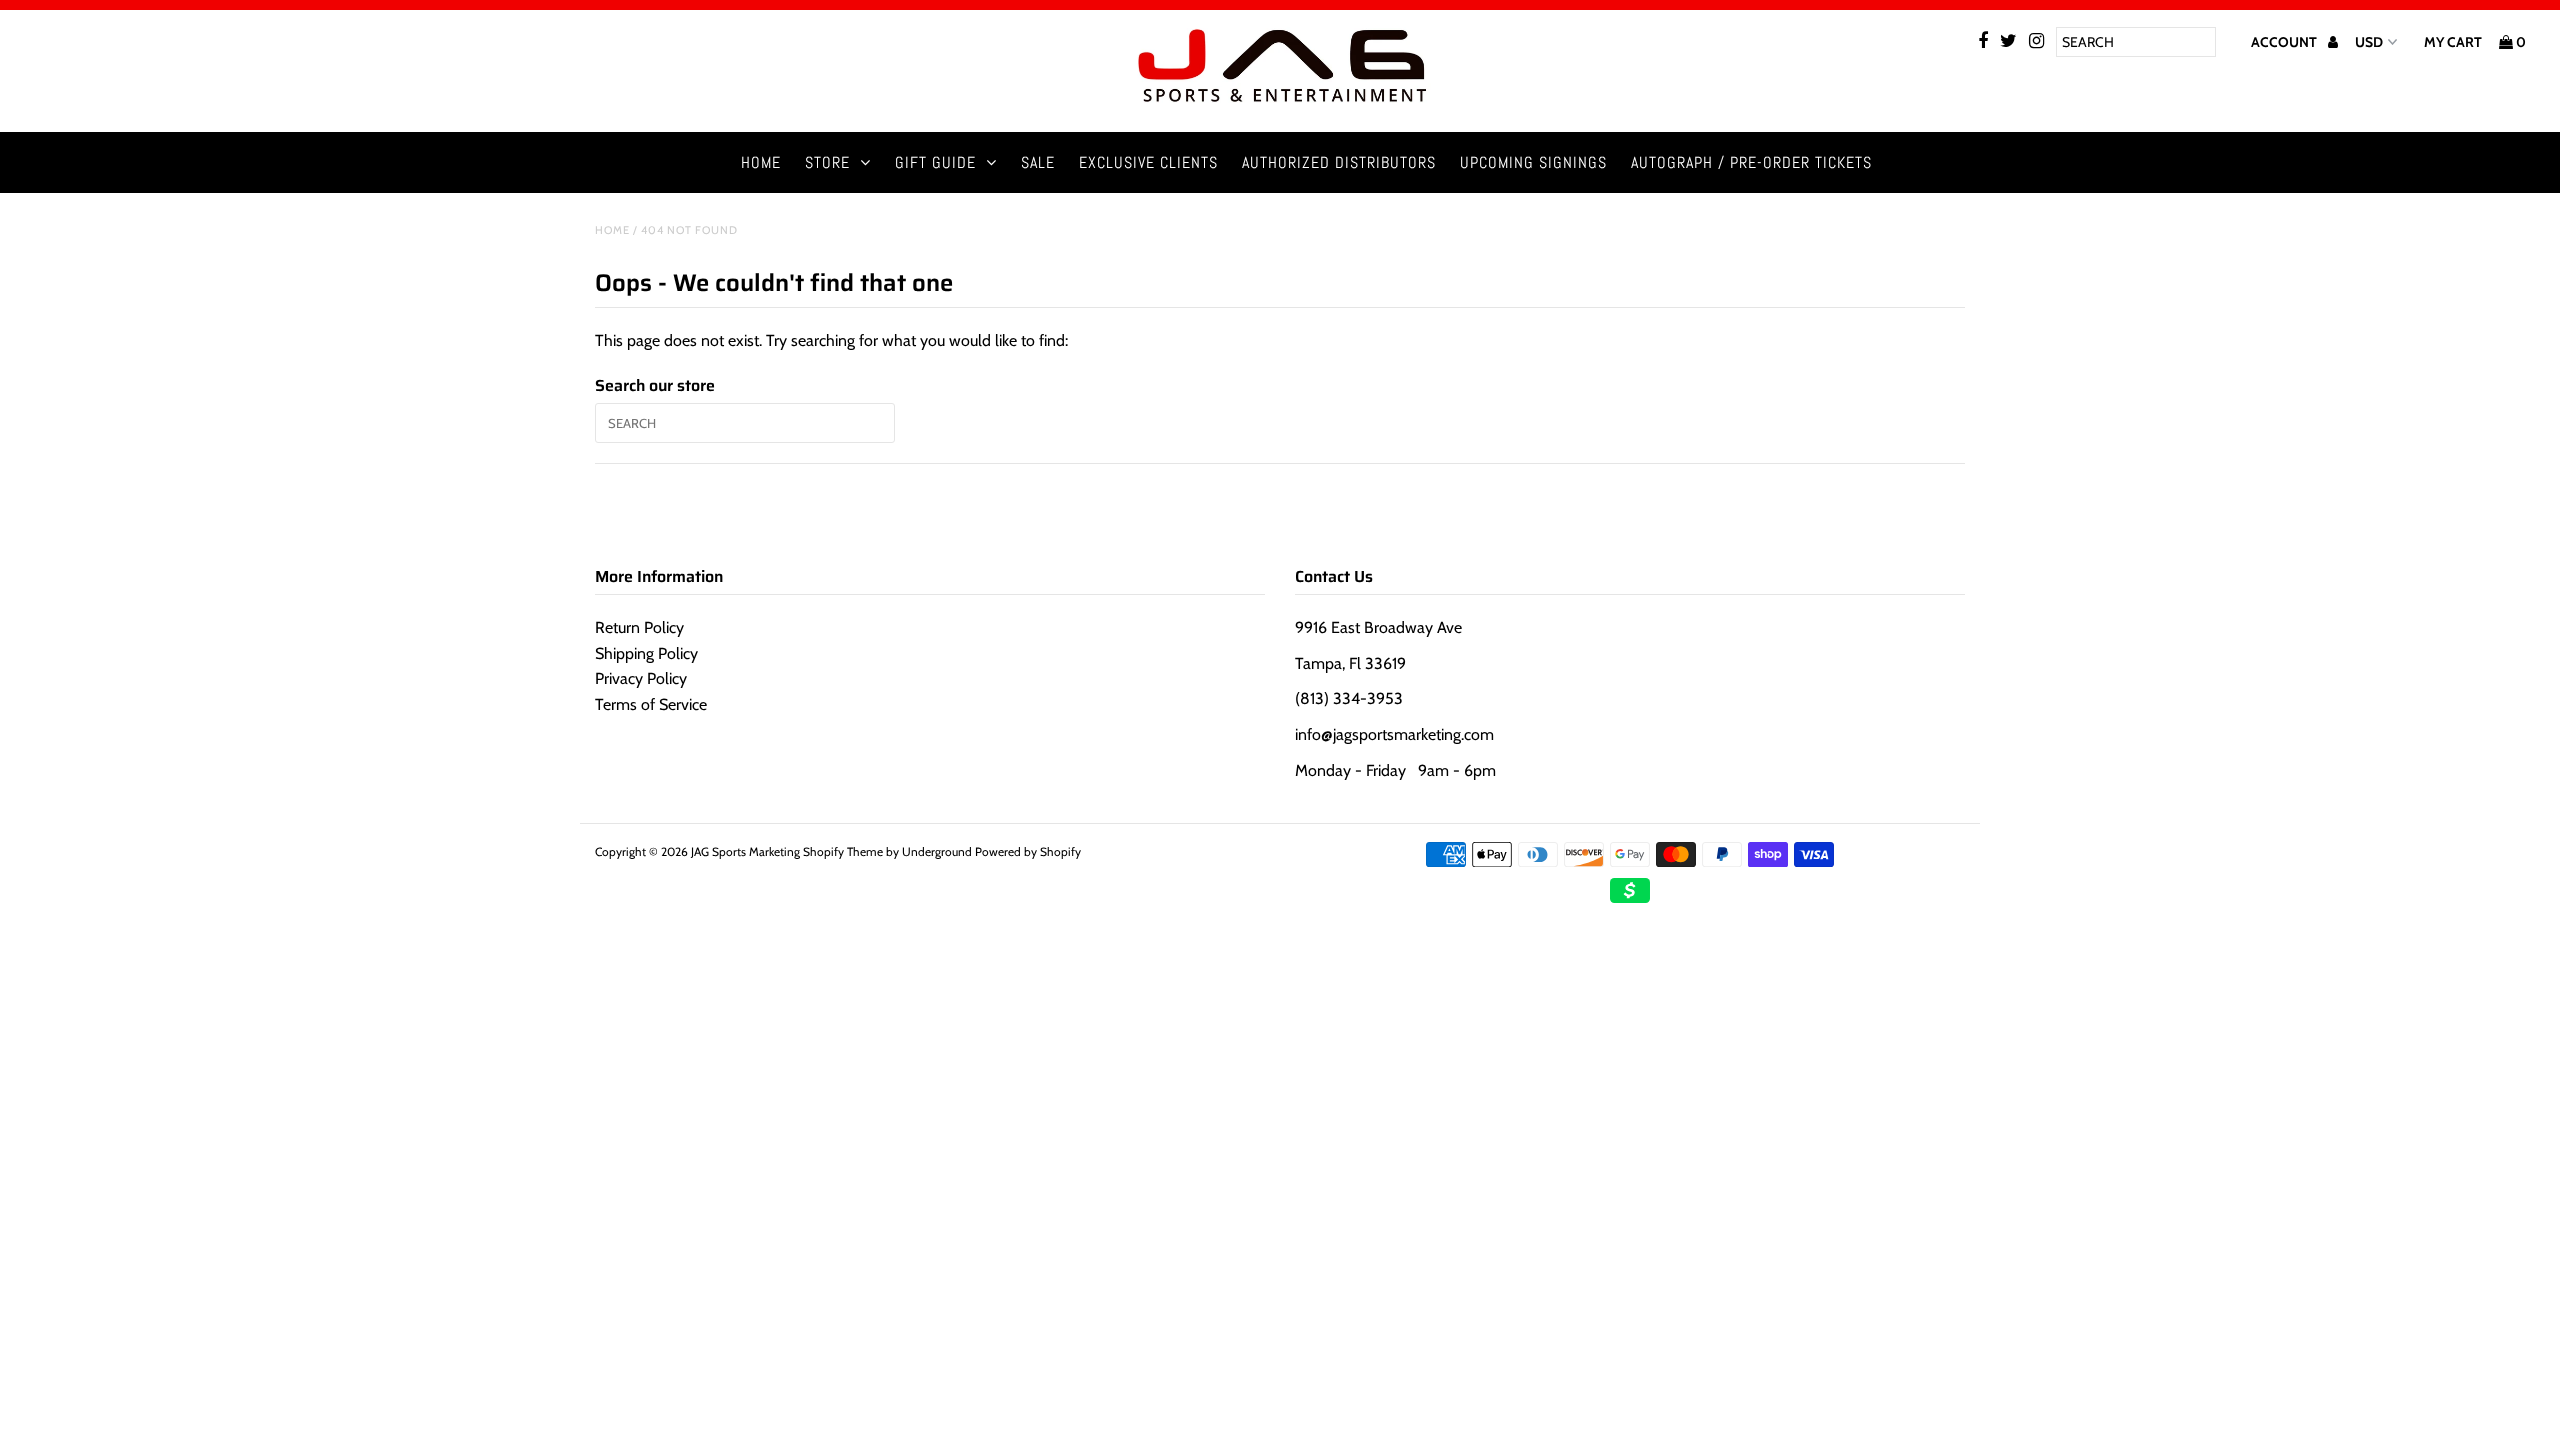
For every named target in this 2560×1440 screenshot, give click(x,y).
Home (761, 162)
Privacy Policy (641, 678)
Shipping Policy (646, 653)
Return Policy (639, 627)
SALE (1038, 162)
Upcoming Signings (1533, 162)
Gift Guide (935, 162)
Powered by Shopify (1028, 851)
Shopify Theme (843, 851)
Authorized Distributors (1339, 162)
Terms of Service (651, 704)
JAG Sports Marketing (745, 851)
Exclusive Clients (1148, 162)
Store (827, 162)
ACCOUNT (2285, 42)
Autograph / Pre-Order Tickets (1751, 162)
